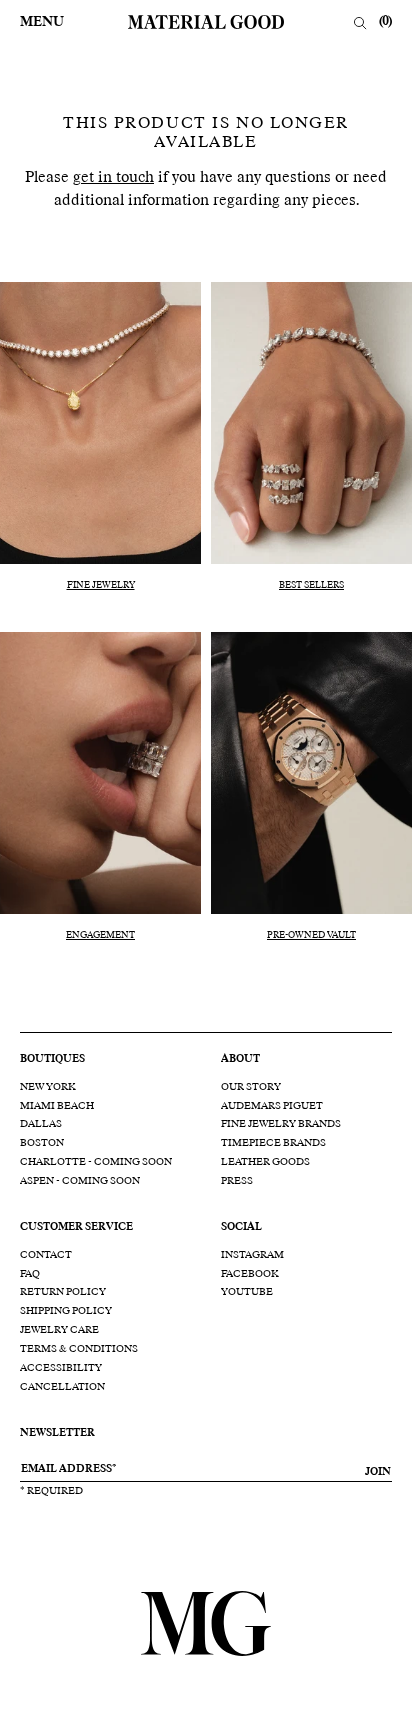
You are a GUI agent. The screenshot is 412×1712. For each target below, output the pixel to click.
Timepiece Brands (273, 1143)
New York (48, 1087)
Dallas (41, 1124)
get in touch (113, 177)
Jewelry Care (59, 1330)
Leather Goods (265, 1162)
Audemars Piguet (272, 1106)
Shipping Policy (66, 1311)
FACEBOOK (250, 1274)
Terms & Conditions (79, 1349)
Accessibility (61, 1368)
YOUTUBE (247, 1292)
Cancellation (62, 1387)
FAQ (30, 1274)
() (385, 22)
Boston (42, 1143)
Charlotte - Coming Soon (96, 1162)
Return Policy (63, 1292)
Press (237, 1181)
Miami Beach (57, 1106)
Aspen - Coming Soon (80, 1181)
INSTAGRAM (252, 1255)
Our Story (251, 1087)
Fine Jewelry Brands (281, 1124)
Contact (46, 1255)
